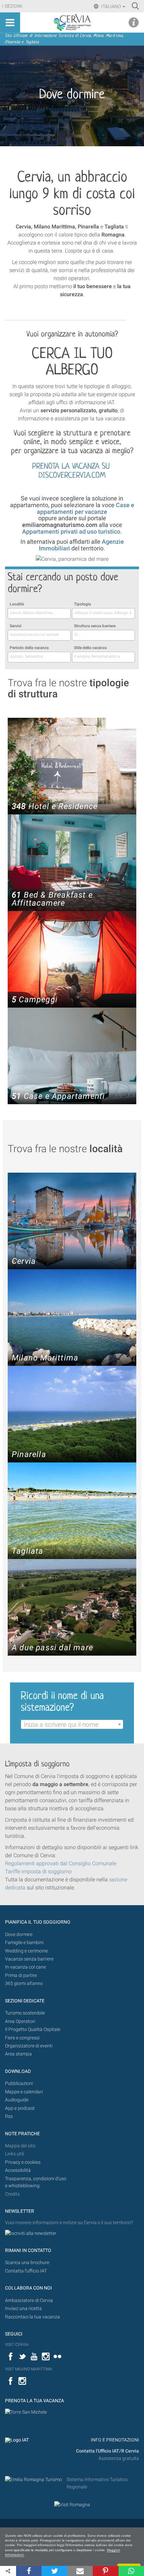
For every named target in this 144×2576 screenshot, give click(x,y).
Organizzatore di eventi (29, 2046)
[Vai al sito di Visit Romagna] (72, 2505)
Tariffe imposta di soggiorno (38, 1871)
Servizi (16, 626)
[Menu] (10, 22)
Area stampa (18, 2054)
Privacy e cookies (23, 2162)
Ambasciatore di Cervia (29, 2300)
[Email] (80, 2571)
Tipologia (82, 604)
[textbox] (72, 1725)
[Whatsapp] (131, 2571)
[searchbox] (39, 613)
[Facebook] (29, 2571)
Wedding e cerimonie (26, 1951)
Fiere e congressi (22, 2038)
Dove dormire (19, 1935)
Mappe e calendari (24, 2092)
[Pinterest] (105, 2571)
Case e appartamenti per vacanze (86, 508)
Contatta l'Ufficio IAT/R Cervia (107, 2451)
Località (17, 604)
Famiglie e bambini (24, 1943)
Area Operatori (20, 2021)
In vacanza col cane (25, 1967)
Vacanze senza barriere (29, 1959)
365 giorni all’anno (24, 1983)
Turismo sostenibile (25, 2013)
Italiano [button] (111, 6)
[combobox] (39, 613)
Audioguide (17, 2100)
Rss (9, 2116)
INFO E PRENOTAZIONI (114, 2440)
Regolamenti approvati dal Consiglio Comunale (61, 1863)
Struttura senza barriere (95, 626)
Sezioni (13, 6)
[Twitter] (54, 2571)
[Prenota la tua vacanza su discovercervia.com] (26, 2412)
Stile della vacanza (90, 648)
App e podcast (20, 2108)
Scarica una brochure (27, 2263)
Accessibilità (18, 2170)
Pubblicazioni (19, 2083)
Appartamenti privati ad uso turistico (71, 531)
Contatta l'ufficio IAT (26, 2271)
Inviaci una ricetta (23, 2309)
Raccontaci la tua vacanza (32, 2317)
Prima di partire (21, 1975)
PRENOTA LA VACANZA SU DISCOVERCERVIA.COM (72, 471)
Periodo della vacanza (29, 648)
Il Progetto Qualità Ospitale (33, 2029)
